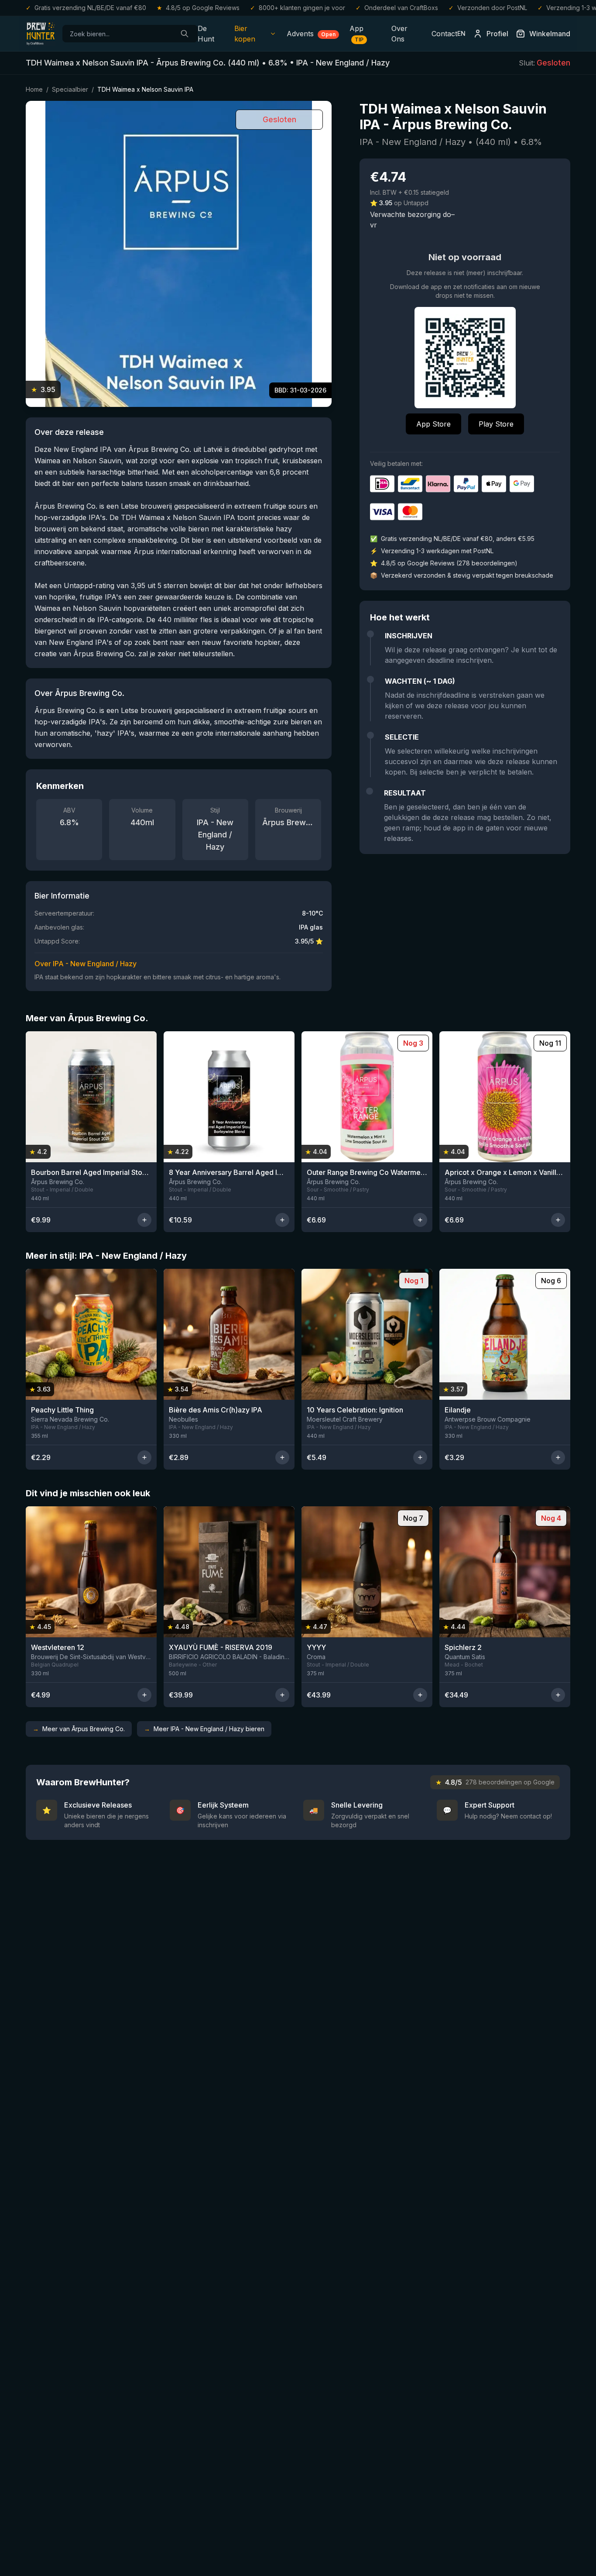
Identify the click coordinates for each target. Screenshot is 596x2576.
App (356, 33)
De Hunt (206, 34)
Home (34, 89)
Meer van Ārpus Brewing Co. (79, 1729)
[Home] (41, 34)
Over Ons (399, 34)
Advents (311, 34)
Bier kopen (245, 34)
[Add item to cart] (144, 1220)
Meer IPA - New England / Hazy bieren (204, 1729)
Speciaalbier (70, 89)
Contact (444, 34)
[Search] (185, 34)
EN (461, 33)
